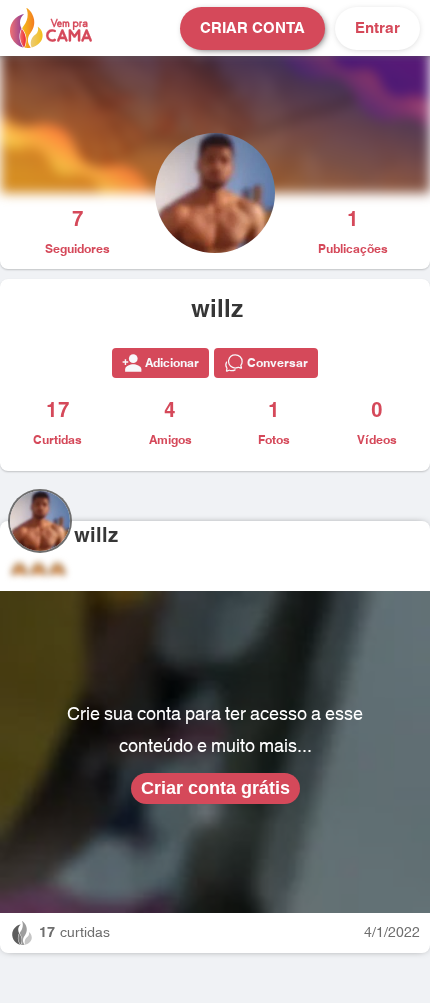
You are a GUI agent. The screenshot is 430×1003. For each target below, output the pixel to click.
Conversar (277, 363)
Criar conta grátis (215, 788)
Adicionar (172, 363)
